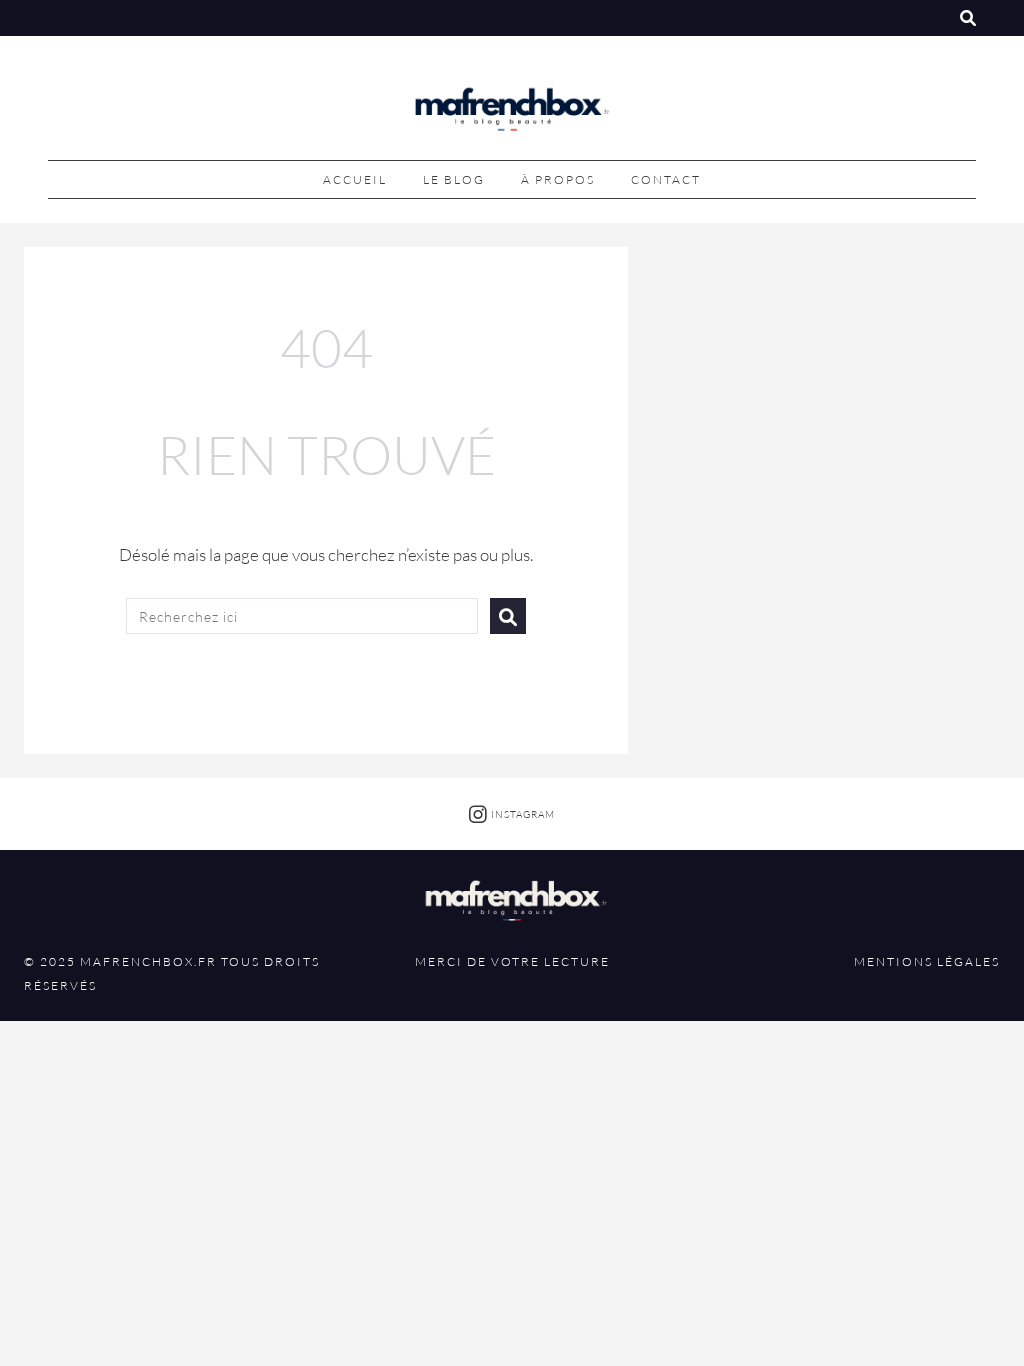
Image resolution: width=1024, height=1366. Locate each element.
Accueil (355, 179)
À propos (558, 179)
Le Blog (454, 179)
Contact (666, 179)
